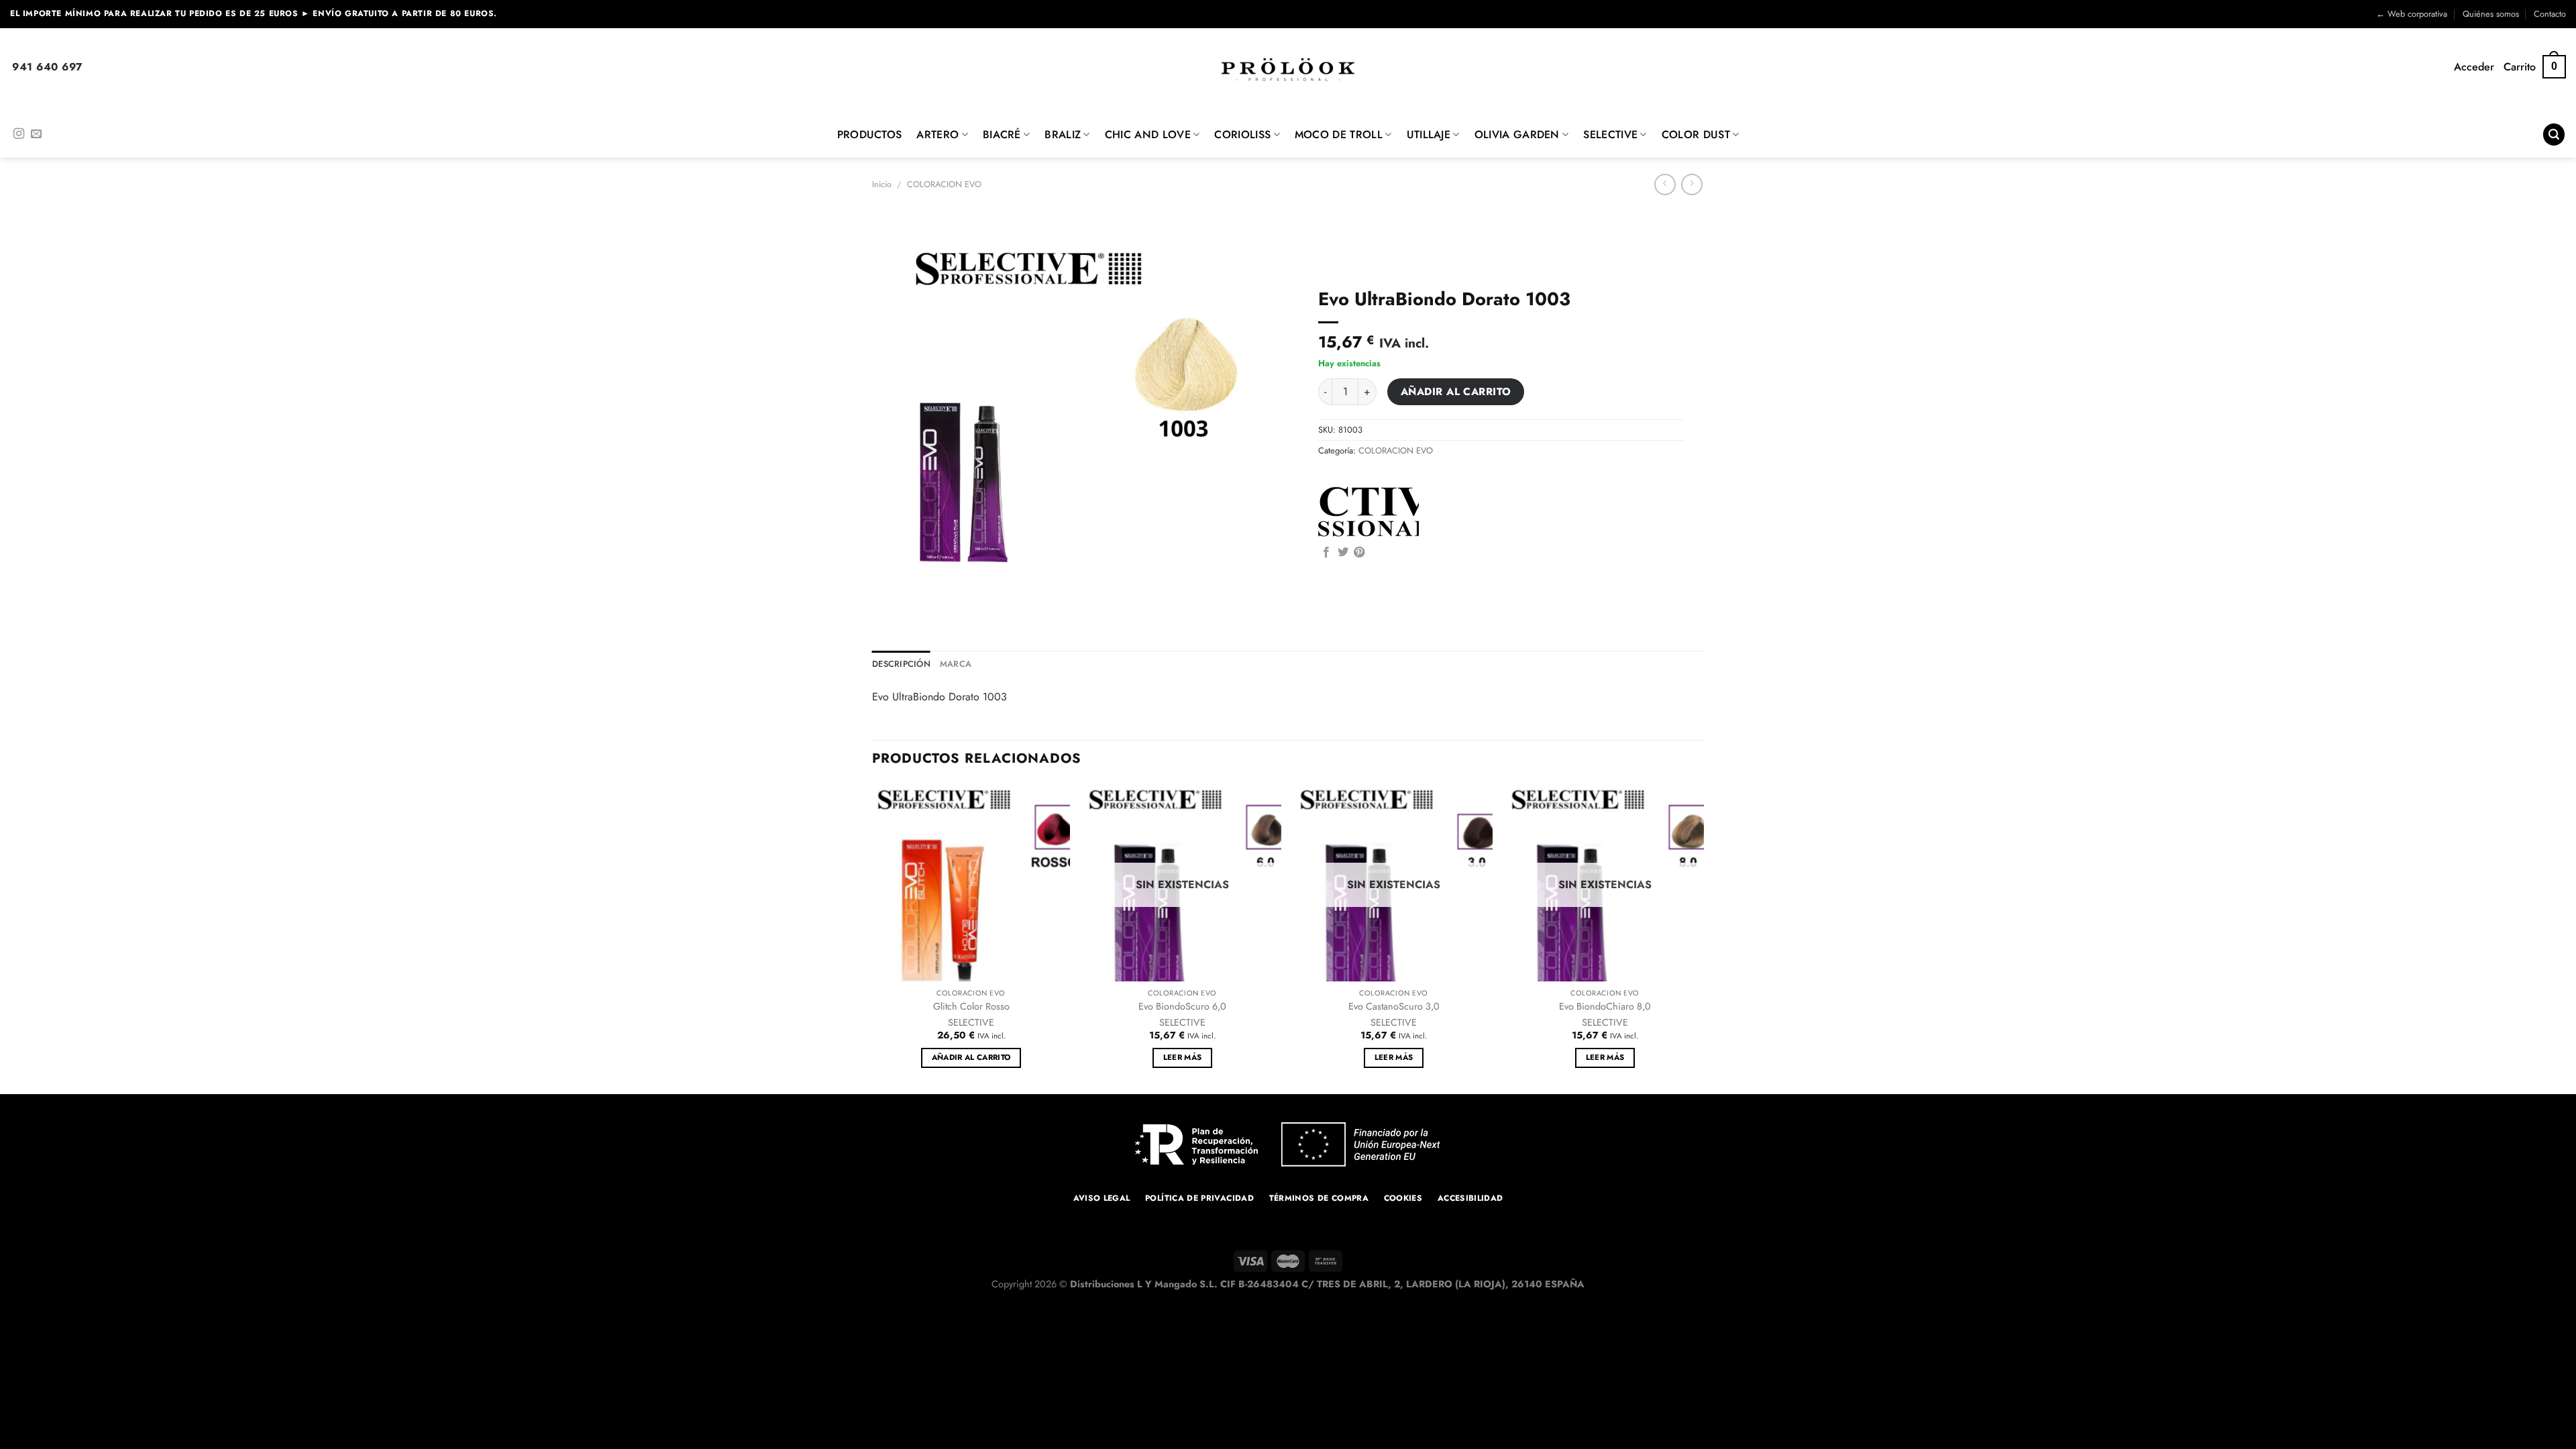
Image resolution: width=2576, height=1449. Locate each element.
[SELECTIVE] (1368, 512)
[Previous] (873, 938)
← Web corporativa (2412, 14)
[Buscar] (2554, 135)
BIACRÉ (1002, 135)
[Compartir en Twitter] (1343, 553)
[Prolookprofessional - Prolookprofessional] (1288, 69)
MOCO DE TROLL (1339, 135)
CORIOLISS (1242, 135)
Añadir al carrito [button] (971, 1057)
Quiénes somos (2491, 14)
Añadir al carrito (1456, 391)
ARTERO (937, 135)
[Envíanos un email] (36, 134)
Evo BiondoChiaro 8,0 (1605, 1007)
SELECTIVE (1610, 135)
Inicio (882, 184)
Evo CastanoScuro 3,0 (1394, 1007)
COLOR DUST (1696, 135)
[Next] (1703, 938)
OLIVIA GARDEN (1517, 135)
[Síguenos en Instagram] (19, 134)
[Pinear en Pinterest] (1359, 553)
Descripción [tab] (901, 664)
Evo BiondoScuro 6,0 (1182, 1007)
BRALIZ (1063, 135)
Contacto (2550, 14)
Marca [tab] (956, 664)
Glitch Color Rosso (971, 1007)
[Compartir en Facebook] (1326, 553)
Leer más (1183, 1057)
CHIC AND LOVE (1148, 135)
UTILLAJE (1429, 135)
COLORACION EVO (944, 184)
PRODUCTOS (870, 135)
